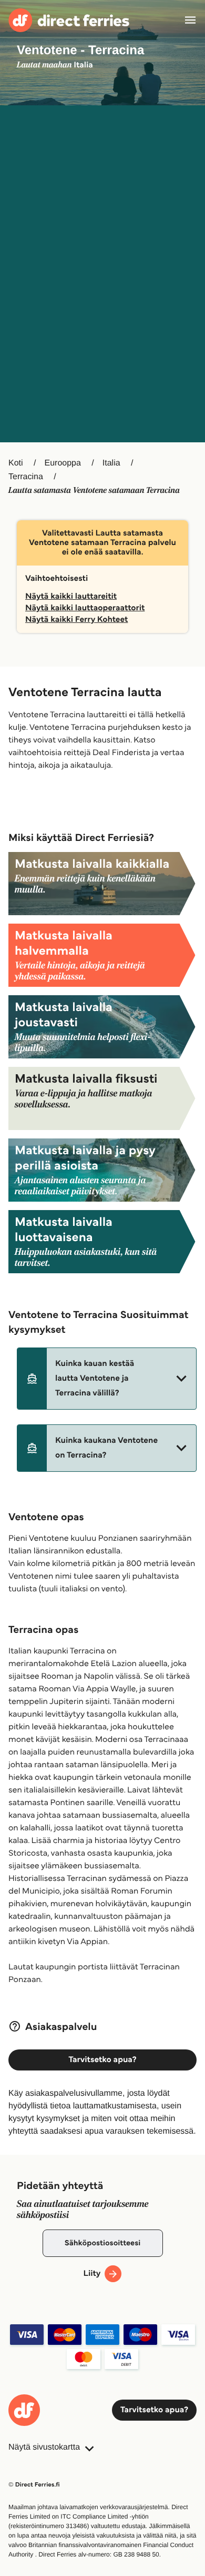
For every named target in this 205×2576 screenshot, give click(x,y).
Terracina (26, 477)
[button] (107, 1379)
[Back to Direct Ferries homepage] (69, 20)
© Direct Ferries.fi (34, 2485)
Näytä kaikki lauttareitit (71, 596)
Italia (111, 463)
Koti (16, 463)
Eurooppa (62, 463)
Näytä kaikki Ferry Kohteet (76, 620)
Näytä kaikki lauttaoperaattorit (85, 608)
